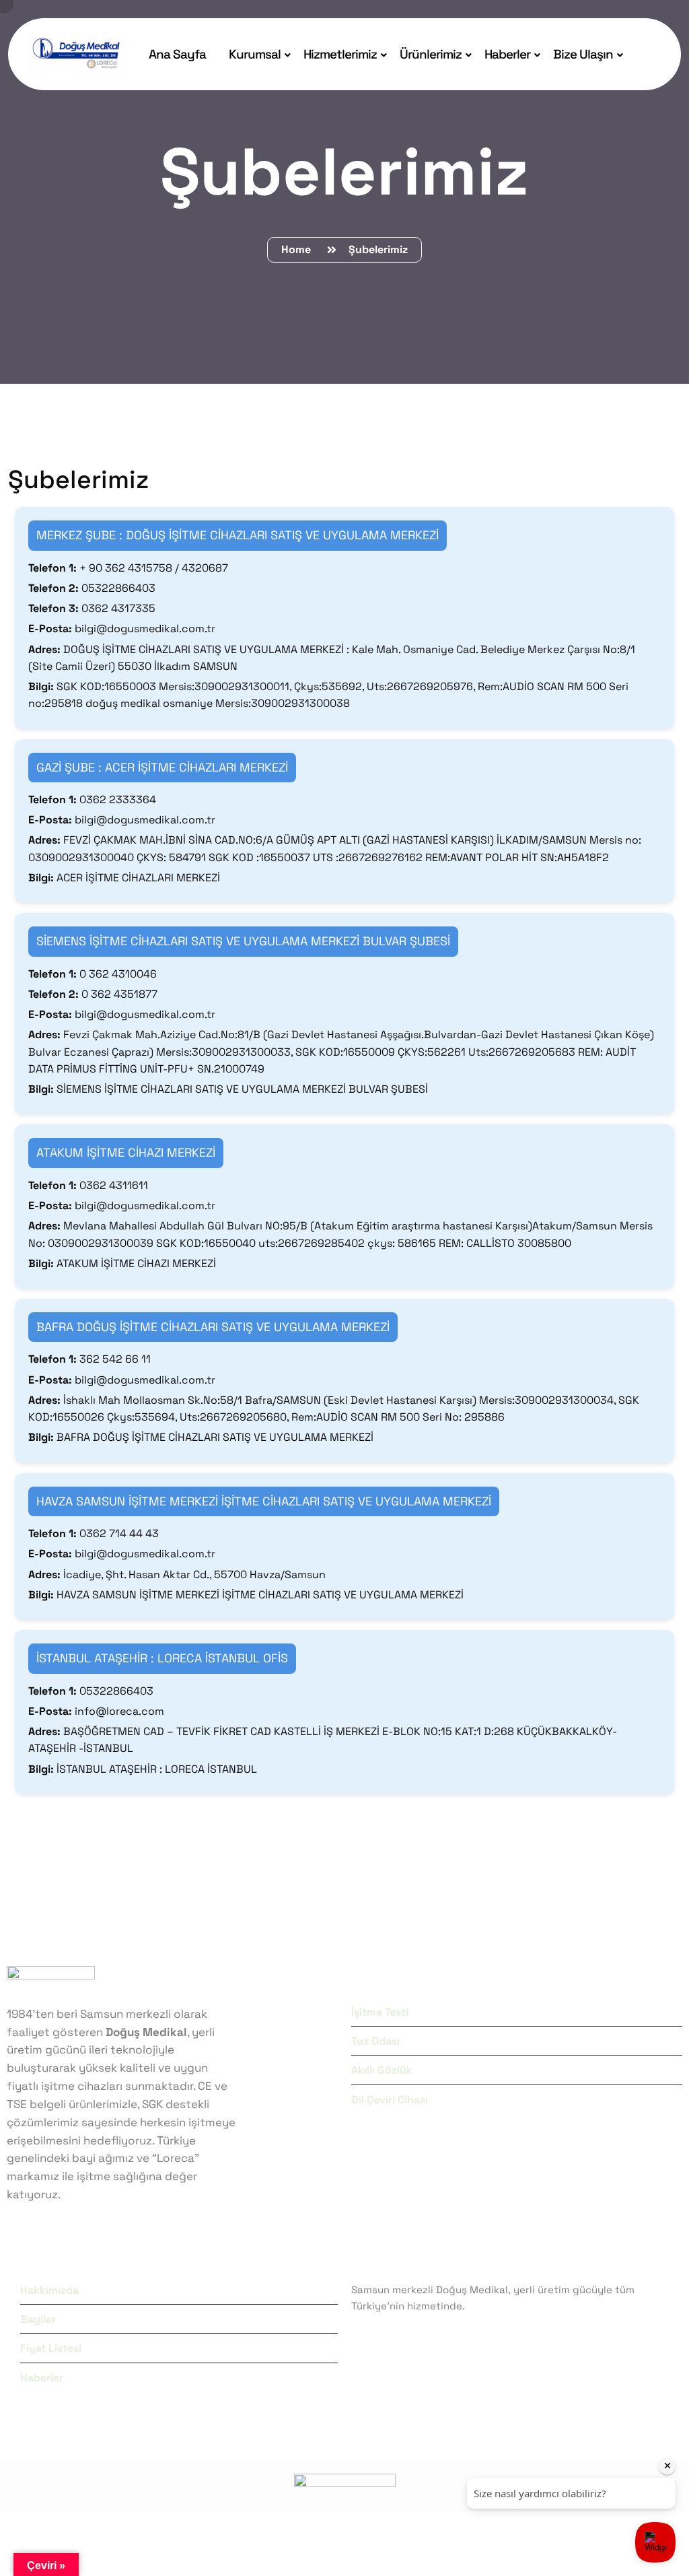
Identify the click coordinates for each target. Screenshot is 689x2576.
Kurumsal (255, 54)
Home (299, 249)
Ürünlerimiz (431, 54)
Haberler (507, 54)
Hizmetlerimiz (340, 54)
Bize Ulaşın (583, 54)
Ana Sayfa (177, 54)
